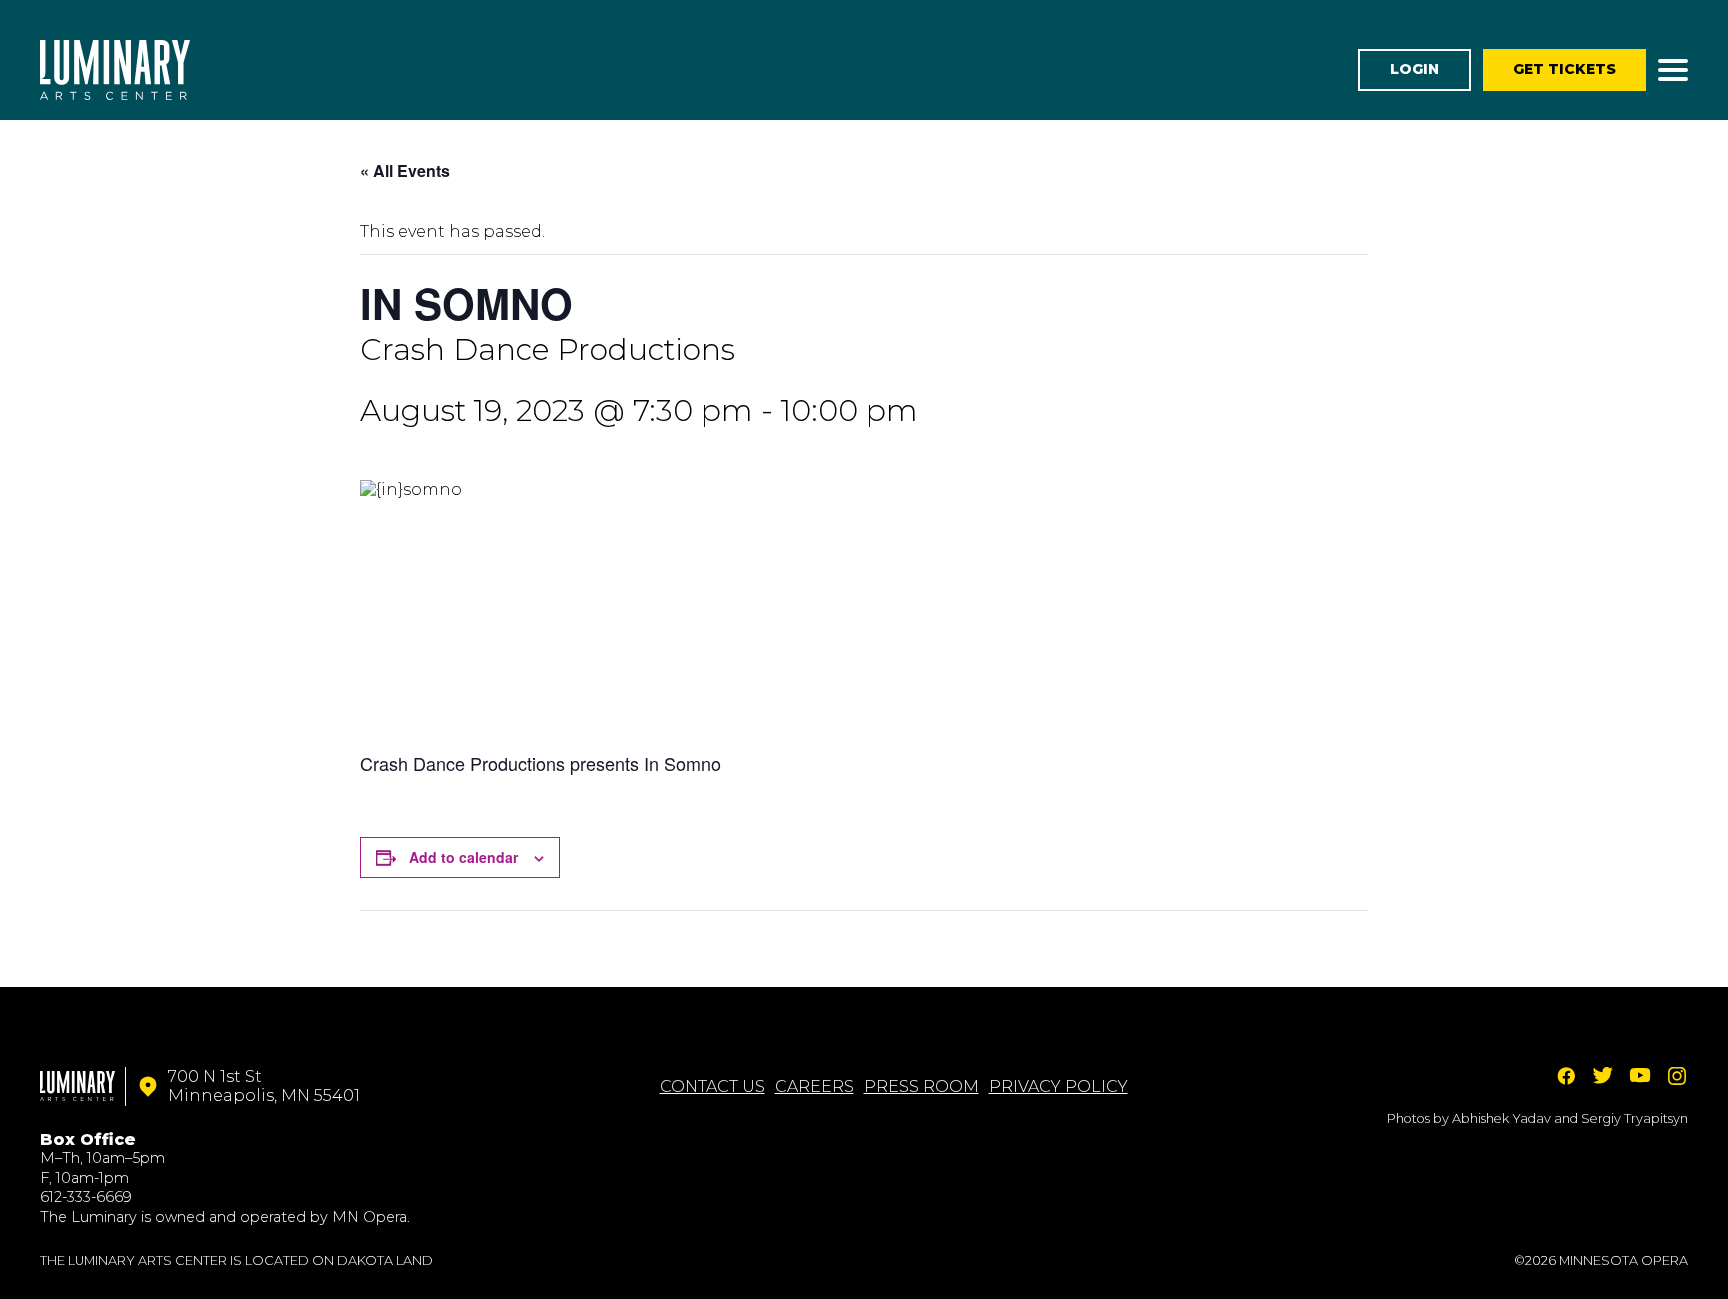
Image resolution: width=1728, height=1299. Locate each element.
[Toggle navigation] (1673, 70)
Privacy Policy (1058, 1086)
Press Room (921, 1086)
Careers (814, 1086)
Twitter (1603, 1076)
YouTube (1640, 1076)
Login (1414, 69)
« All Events (405, 170)
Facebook (1566, 1076)
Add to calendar (463, 857)
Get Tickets (1564, 69)
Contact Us (712, 1086)
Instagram (1677, 1076)
